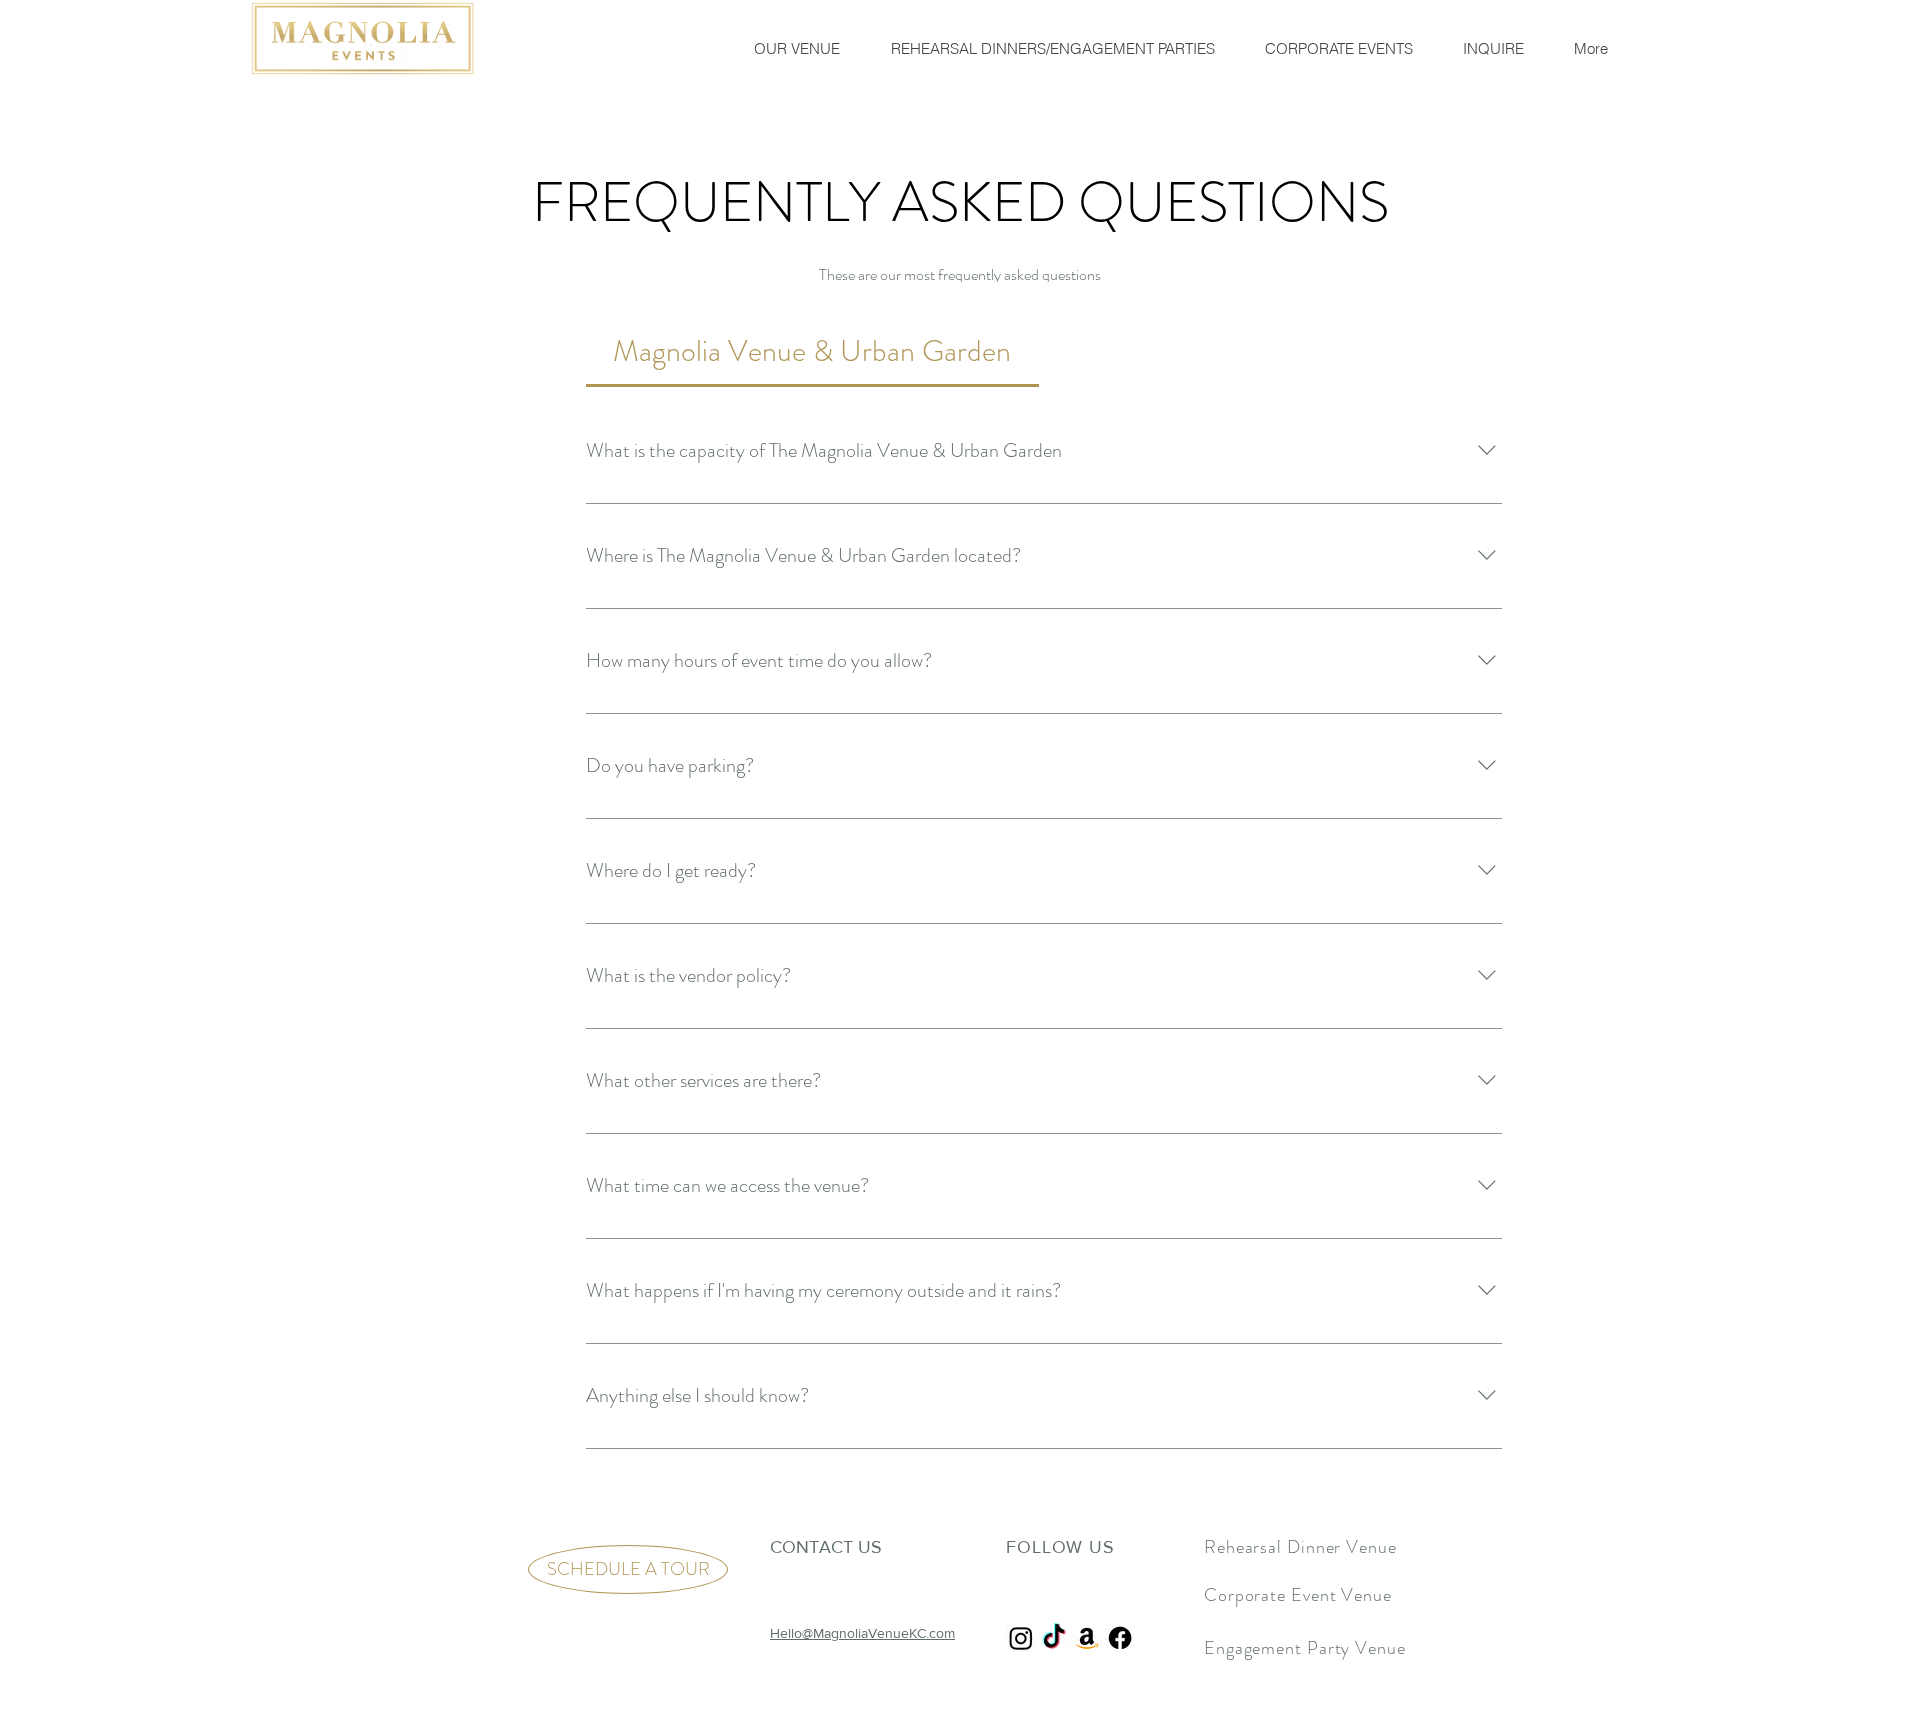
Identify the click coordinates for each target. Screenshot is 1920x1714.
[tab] (812, 350)
